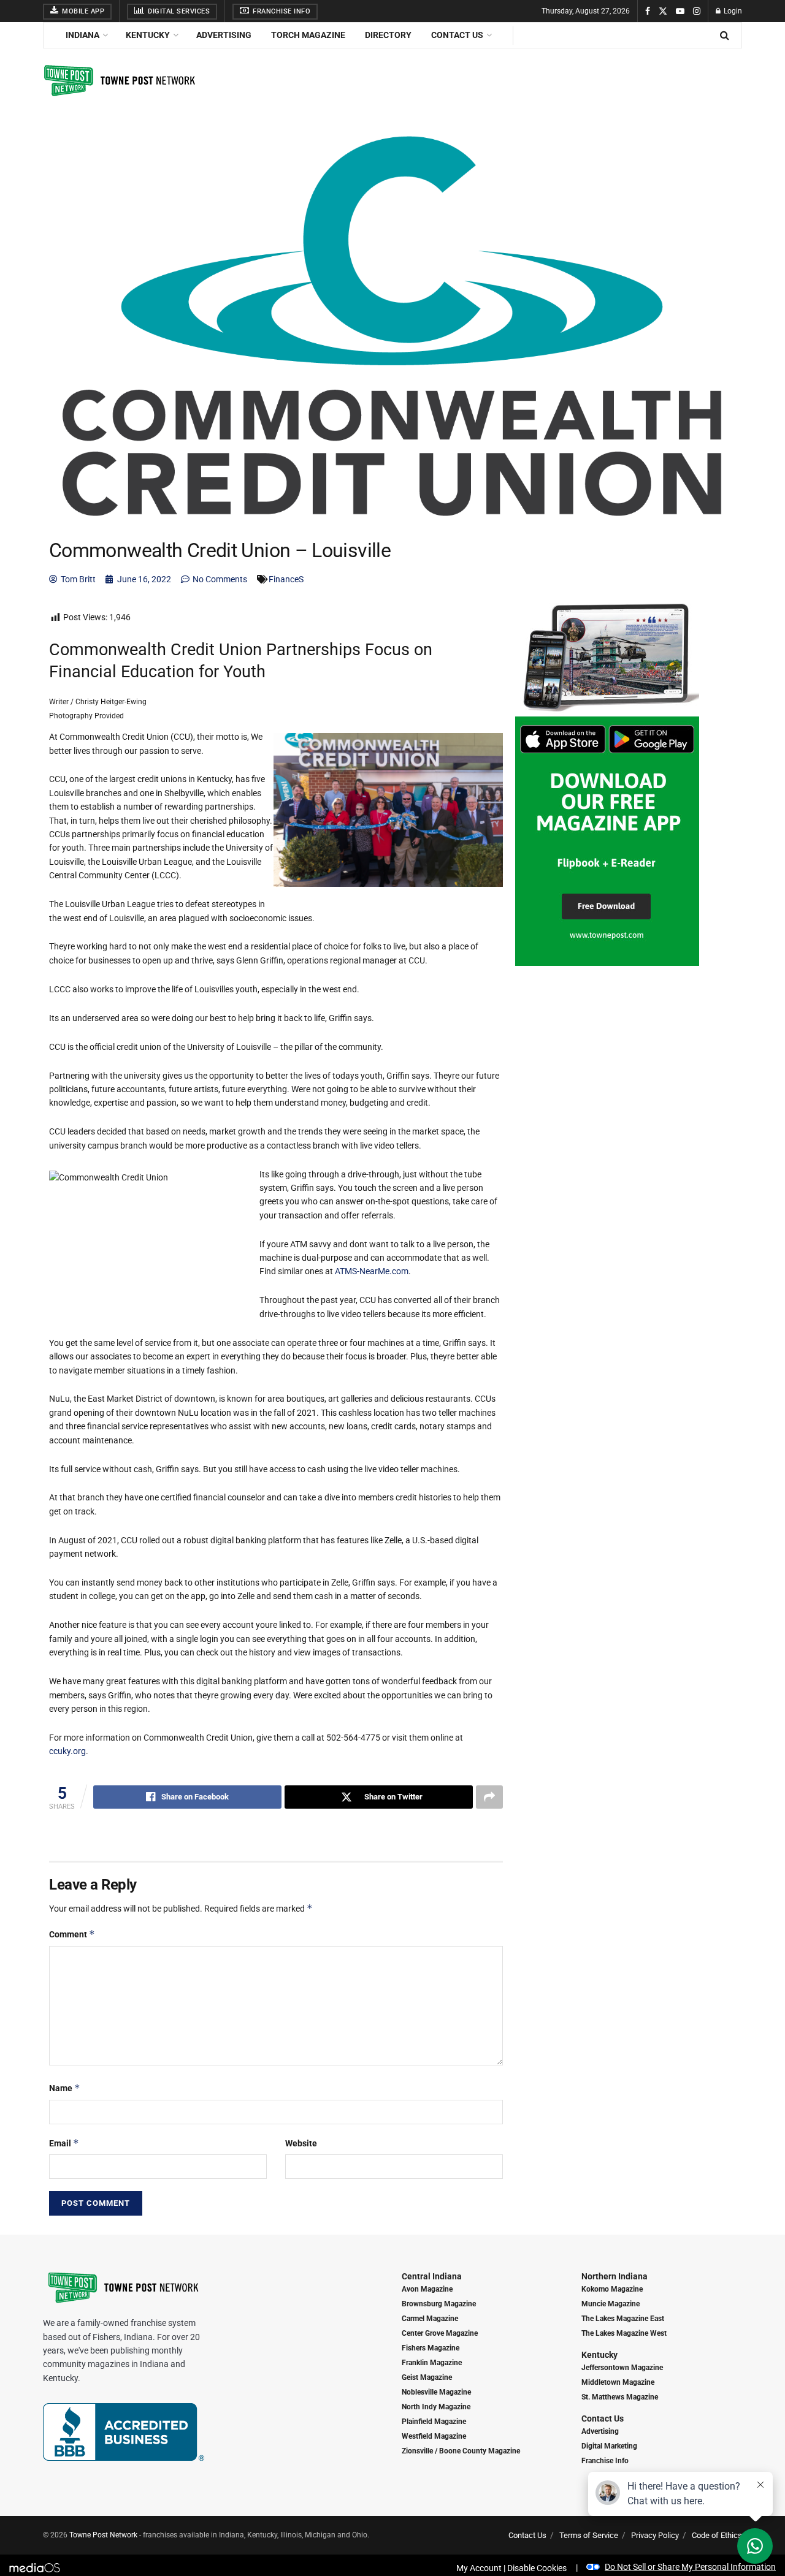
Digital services (178, 11)
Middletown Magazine (618, 2382)
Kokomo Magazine (612, 2289)
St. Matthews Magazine (620, 2397)
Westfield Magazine (434, 2436)
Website (301, 2143)
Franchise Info (281, 11)
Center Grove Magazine (440, 2333)
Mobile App (82, 11)
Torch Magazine (308, 35)
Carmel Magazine (430, 2319)
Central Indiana (432, 2276)
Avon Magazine (427, 2289)
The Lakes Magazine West (624, 2333)
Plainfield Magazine (434, 2422)
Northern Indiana (615, 2276)
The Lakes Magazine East (623, 2319)
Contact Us (457, 35)
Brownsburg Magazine (439, 2304)
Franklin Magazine (432, 2363)
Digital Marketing (609, 2446)
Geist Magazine (427, 2377)
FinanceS (286, 579)
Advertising (224, 35)
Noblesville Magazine (436, 2392)
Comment (72, 1934)
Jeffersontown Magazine (622, 2368)
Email (64, 2143)
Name (65, 2088)
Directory (388, 35)
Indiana (82, 35)
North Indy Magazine (436, 2407)
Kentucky (148, 35)
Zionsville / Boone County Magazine (461, 2451)
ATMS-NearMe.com (372, 1271)
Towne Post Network (103, 2535)
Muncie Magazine (611, 2304)
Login (732, 11)
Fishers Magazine (431, 2348)
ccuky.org (67, 1751)
